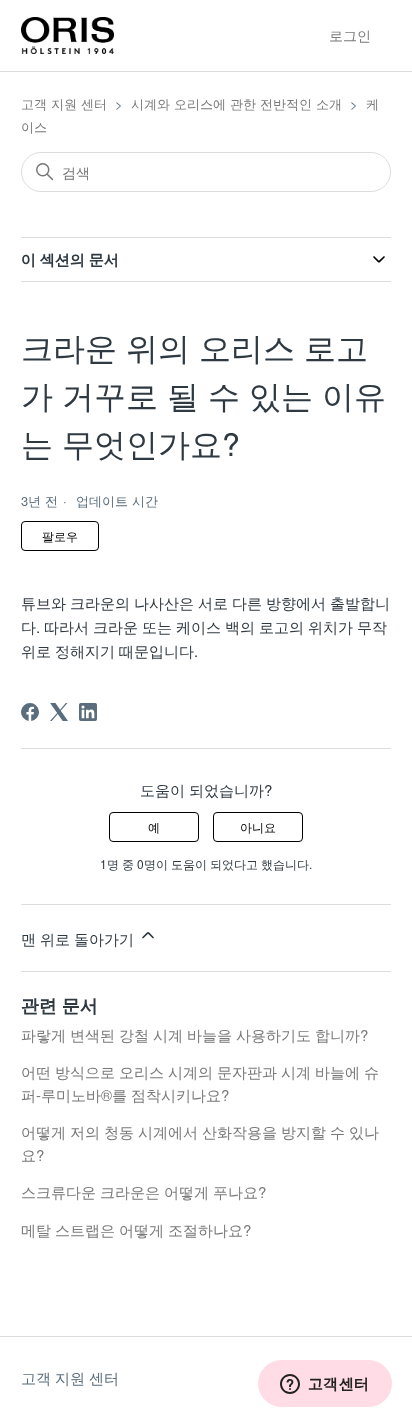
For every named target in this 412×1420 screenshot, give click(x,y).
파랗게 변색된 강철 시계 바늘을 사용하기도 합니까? (194, 1034)
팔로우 (60, 535)
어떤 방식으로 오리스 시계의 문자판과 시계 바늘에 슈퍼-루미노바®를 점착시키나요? (200, 1083)
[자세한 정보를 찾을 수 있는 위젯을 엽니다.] (324, 1385)
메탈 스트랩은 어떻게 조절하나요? (136, 1229)
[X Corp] (59, 712)
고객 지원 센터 (64, 103)
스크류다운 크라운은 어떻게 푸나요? (143, 1191)
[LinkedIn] (88, 712)
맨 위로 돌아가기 (79, 938)
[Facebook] (30, 712)
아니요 (258, 826)
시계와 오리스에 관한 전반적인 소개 (236, 103)
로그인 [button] (350, 35)
